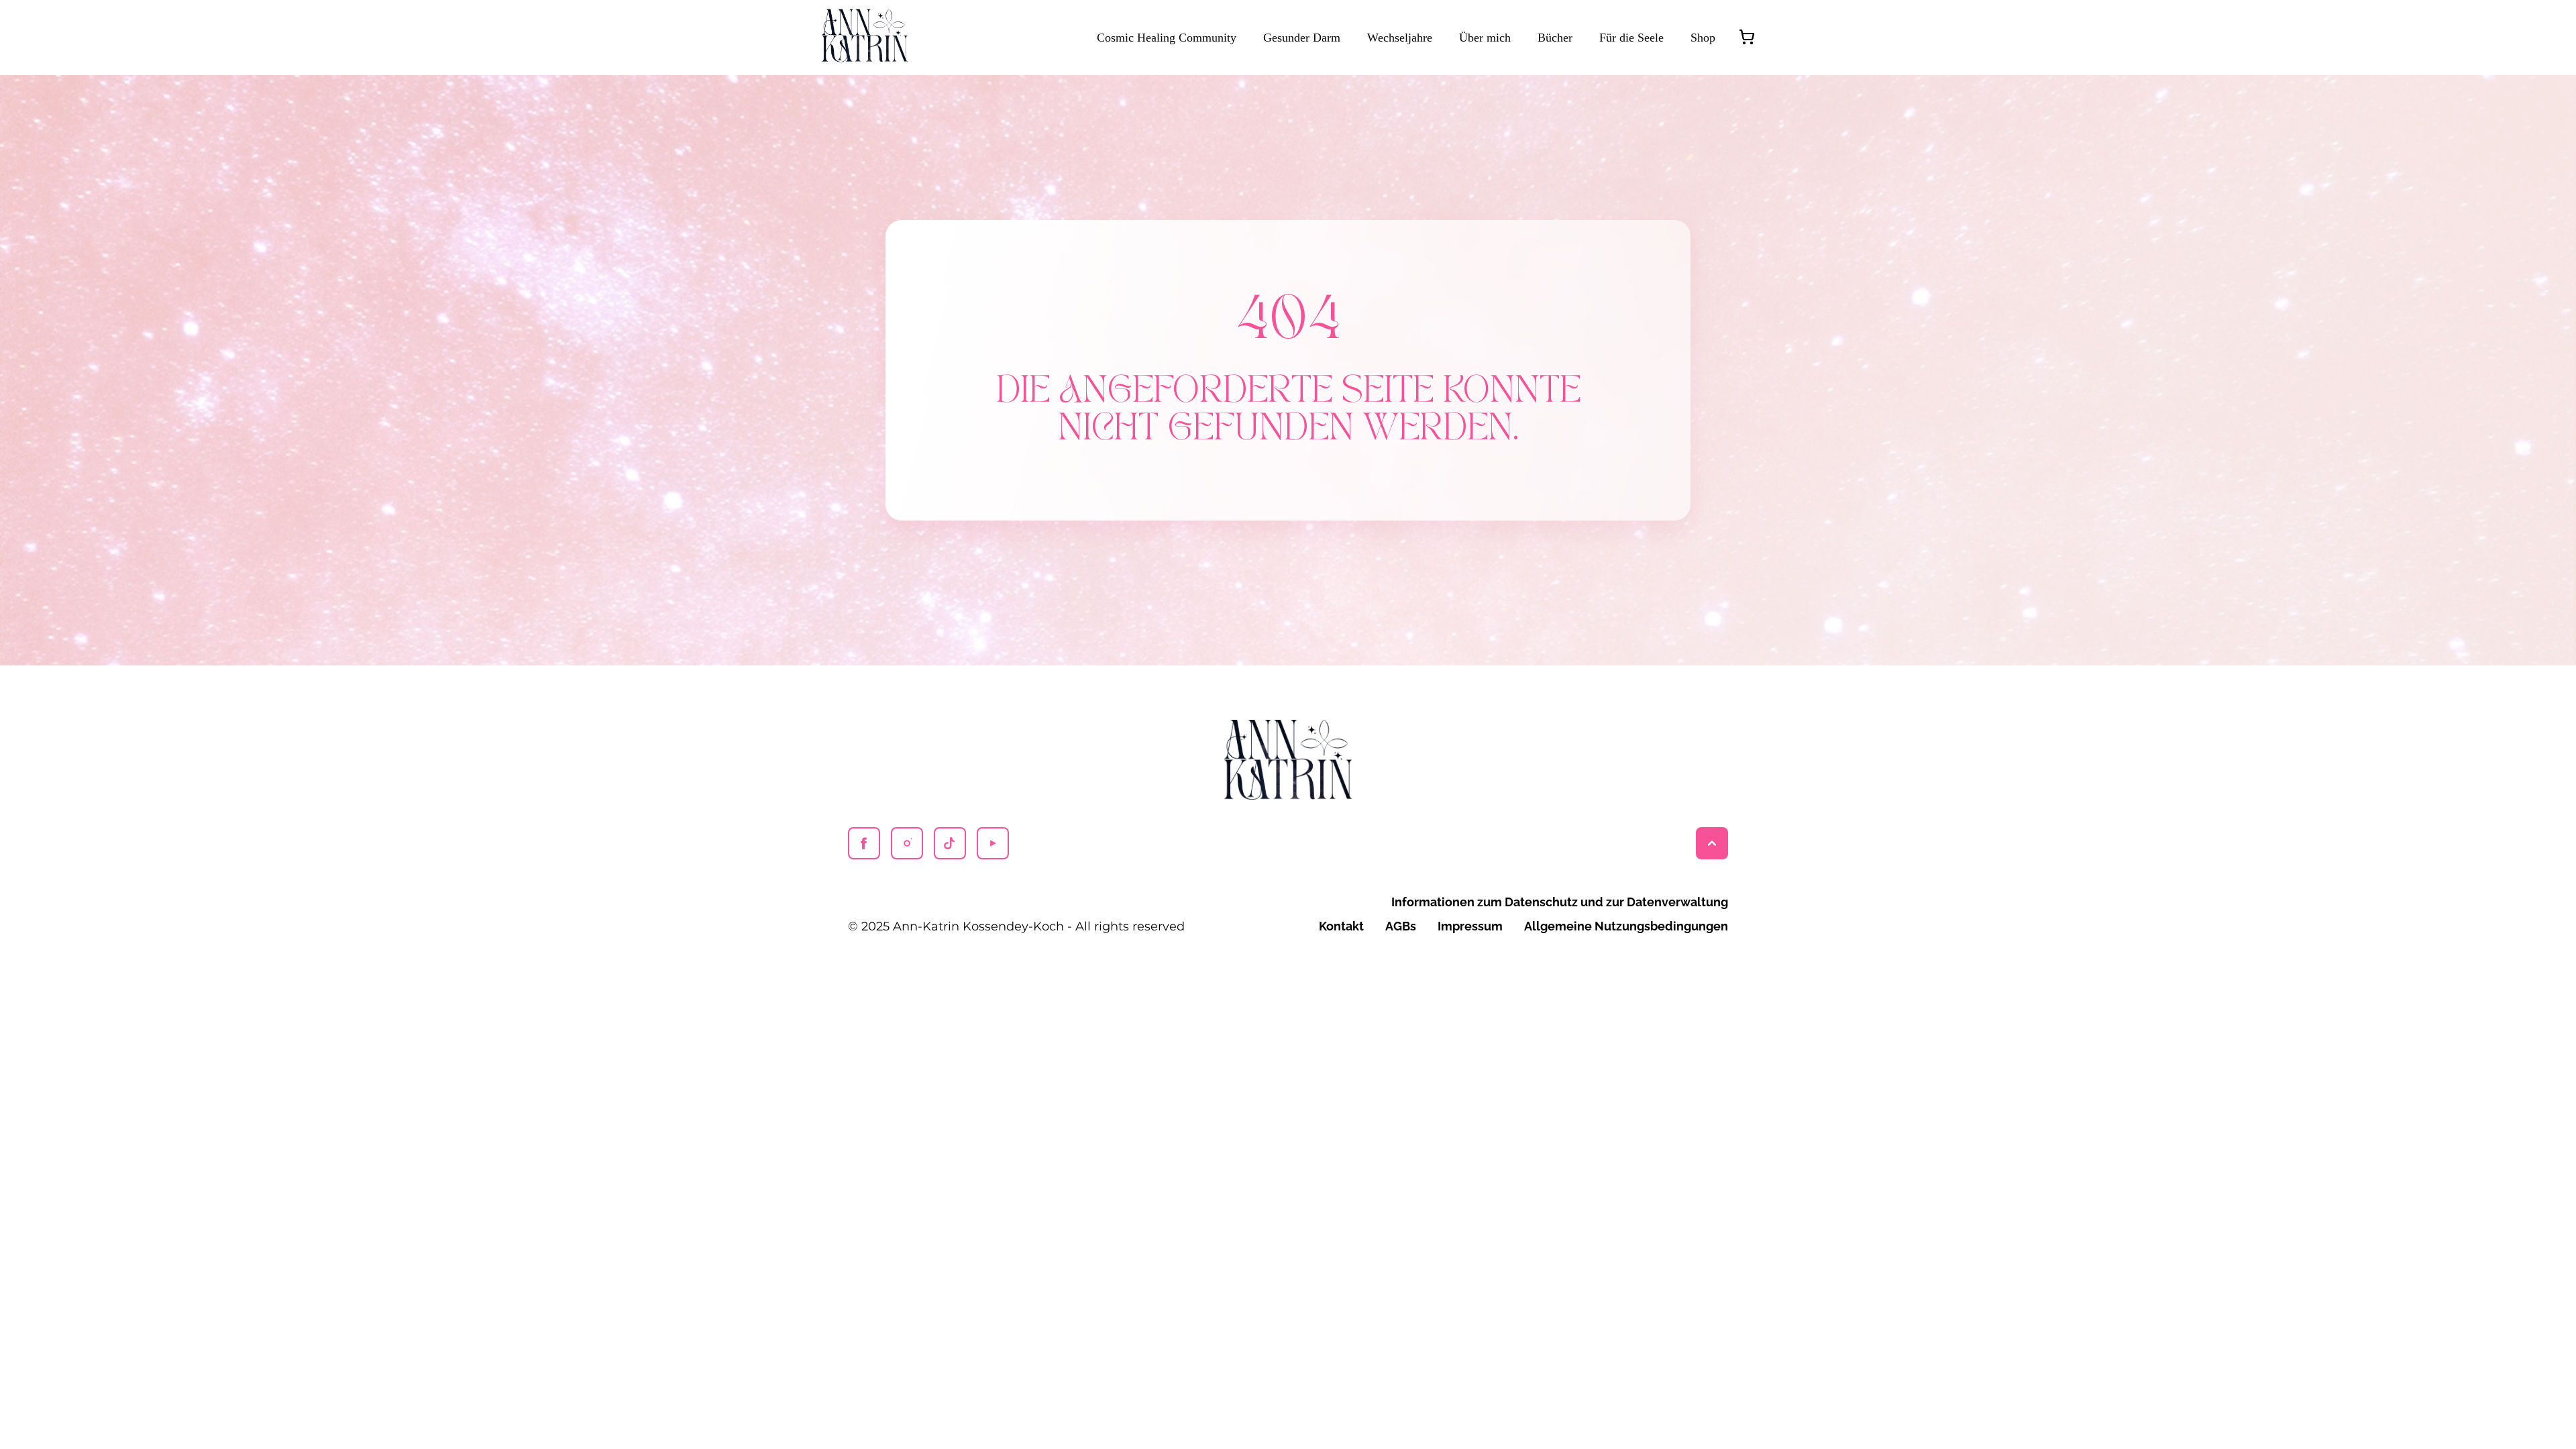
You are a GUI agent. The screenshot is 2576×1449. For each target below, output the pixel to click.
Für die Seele (1631, 38)
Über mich (1485, 38)
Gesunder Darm (1302, 38)
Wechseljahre (1400, 38)
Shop (1703, 38)
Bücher (1555, 38)
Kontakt (1341, 926)
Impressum (1470, 926)
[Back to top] (1712, 843)
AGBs (1401, 926)
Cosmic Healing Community (1167, 38)
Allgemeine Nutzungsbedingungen (1626, 926)
